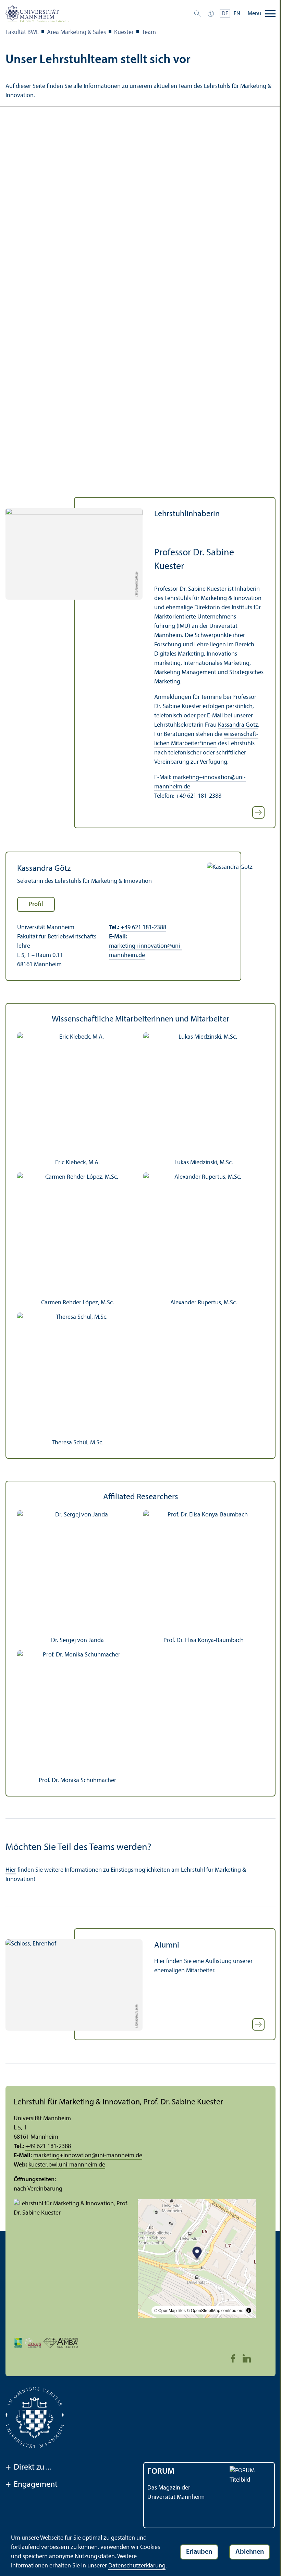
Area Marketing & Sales (76, 32)
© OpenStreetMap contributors (215, 2310)
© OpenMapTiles (170, 2310)
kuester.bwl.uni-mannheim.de (67, 2165)
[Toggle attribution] (249, 2310)
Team (149, 32)
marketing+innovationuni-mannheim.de (88, 2156)
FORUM (161, 2472)
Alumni (167, 1945)
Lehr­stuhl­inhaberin (187, 514)
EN (237, 14)
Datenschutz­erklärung (137, 2566)
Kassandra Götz (238, 725)
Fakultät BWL (22, 32)
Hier (11, 1870)
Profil (36, 904)
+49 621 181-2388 (143, 928)
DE (225, 14)
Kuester (124, 32)
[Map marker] (197, 2254)
